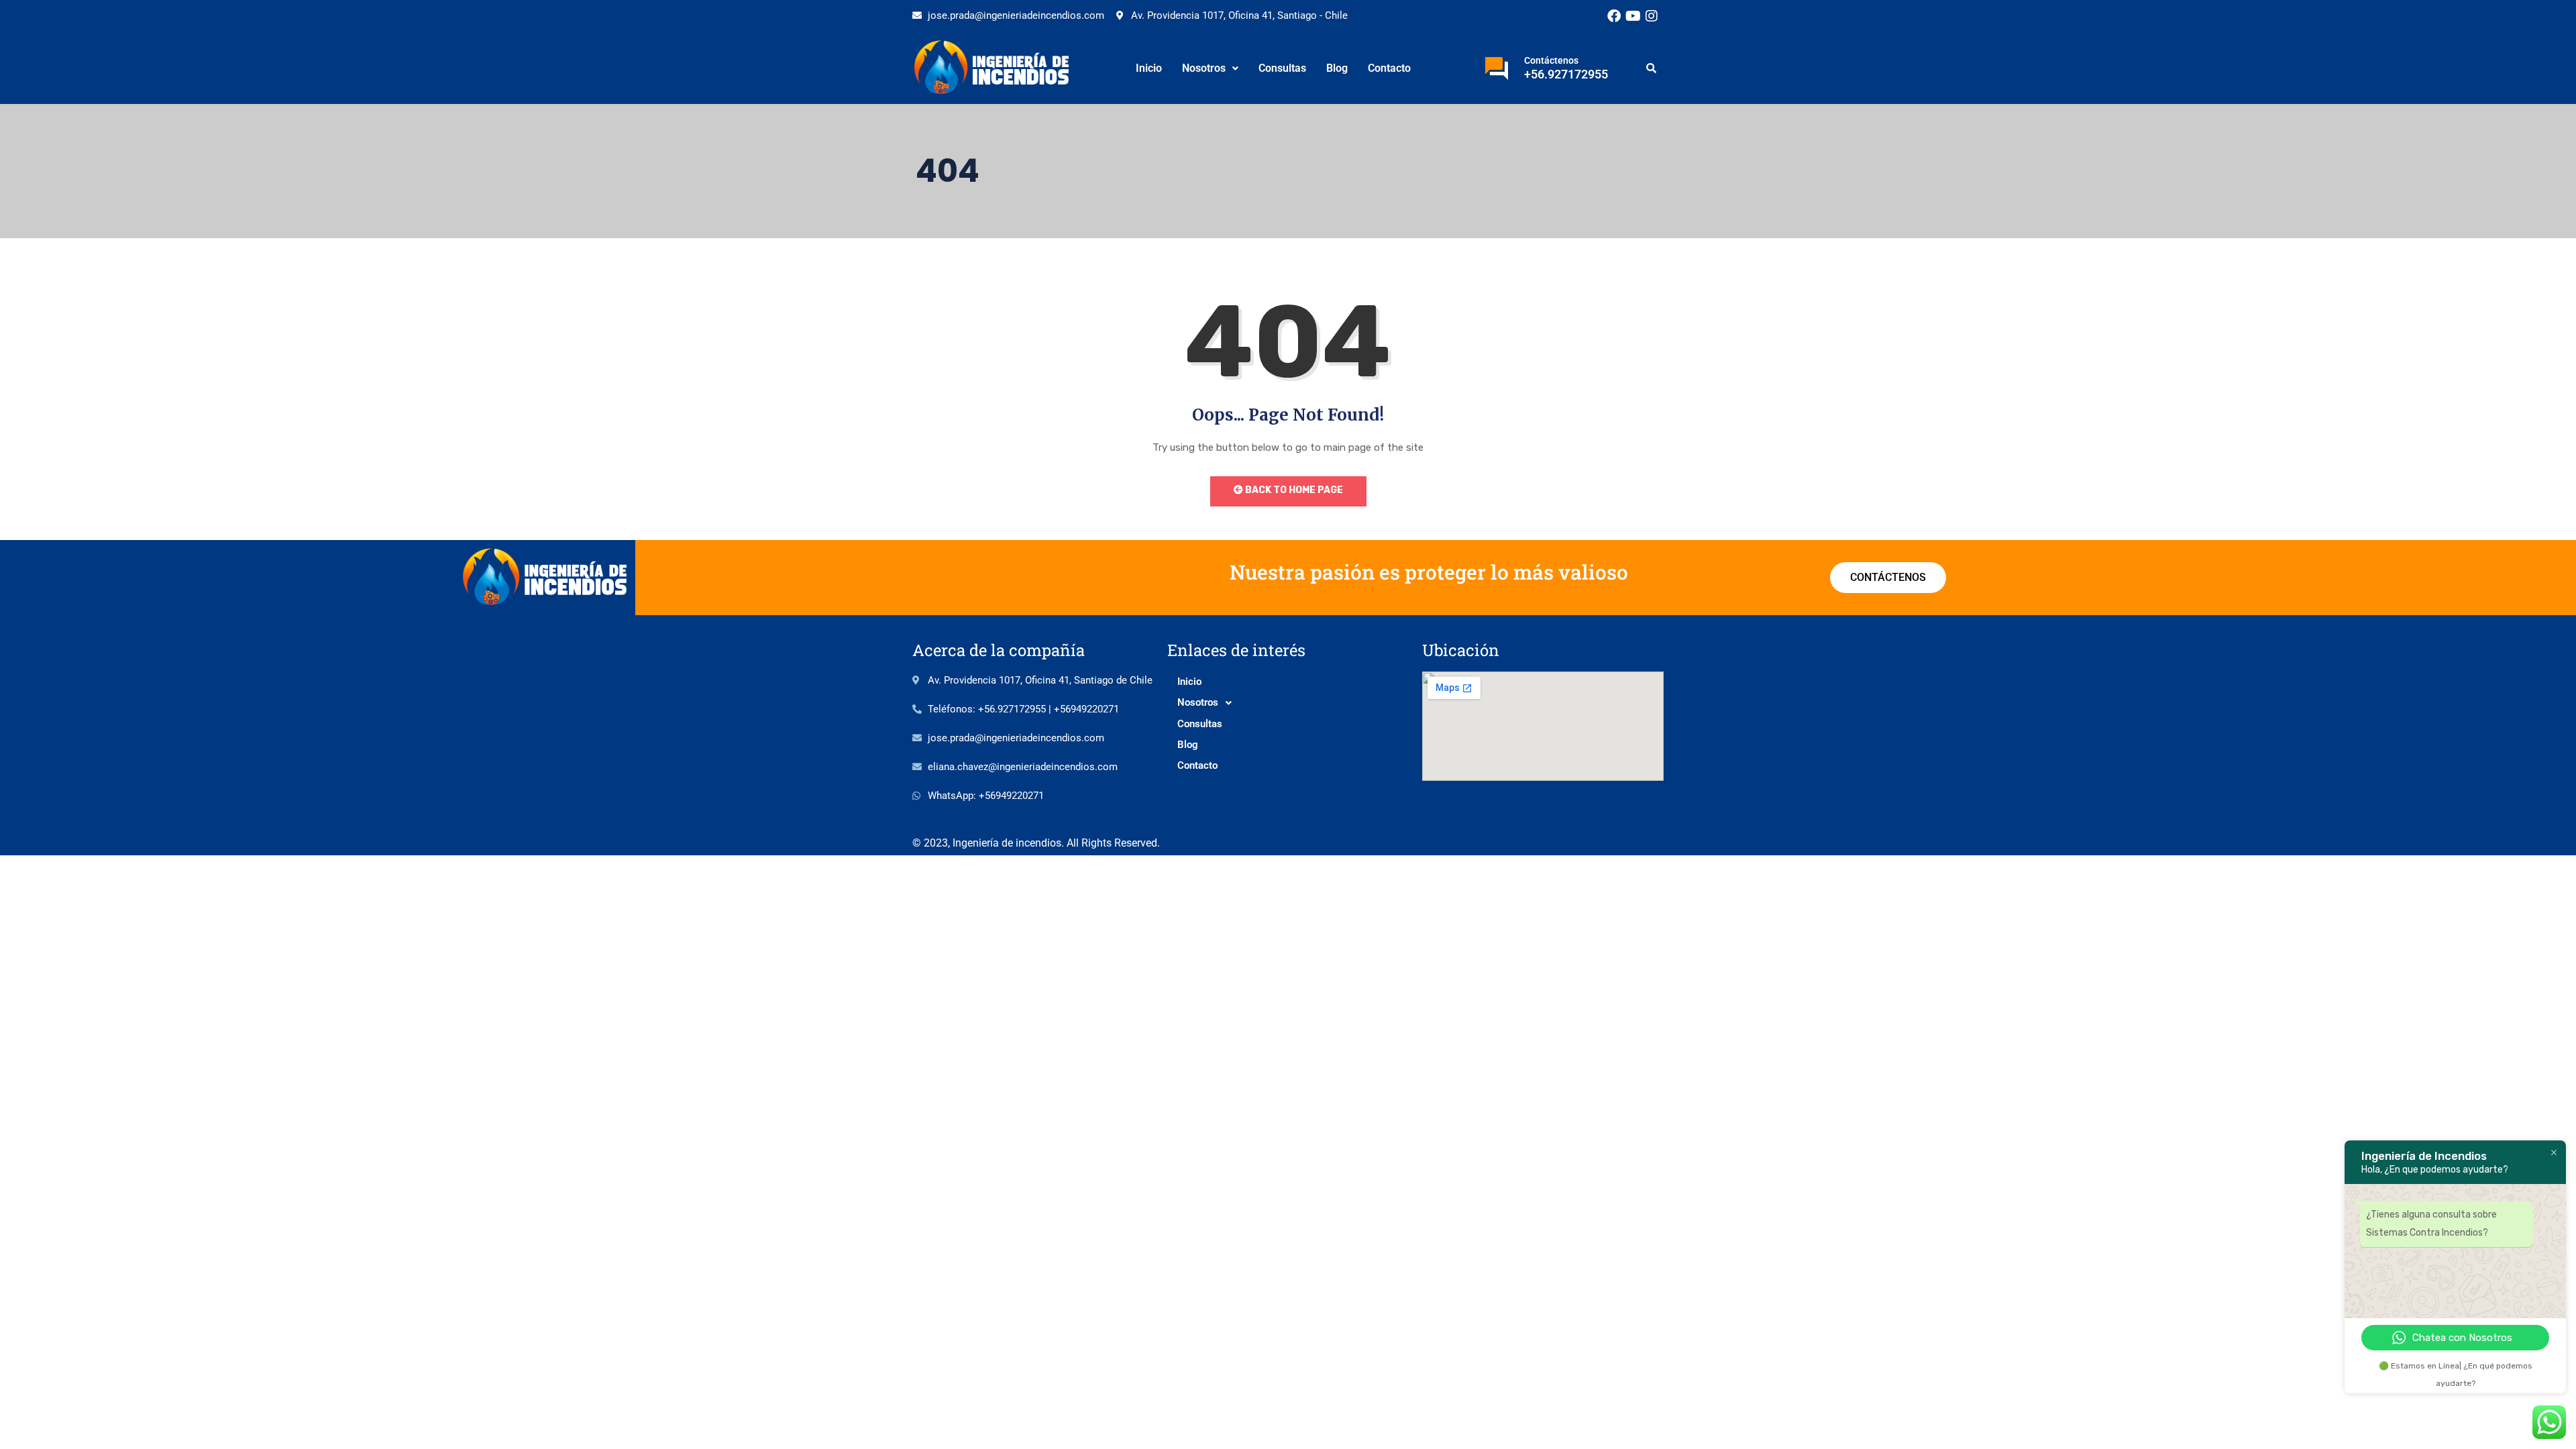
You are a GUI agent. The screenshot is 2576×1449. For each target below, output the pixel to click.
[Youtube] (1633, 16)
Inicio (1149, 68)
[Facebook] (1614, 16)
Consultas (1282, 68)
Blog (1337, 68)
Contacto (1389, 68)
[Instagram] (1652, 16)
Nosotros (1204, 68)
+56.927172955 (1566, 74)
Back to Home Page (1293, 490)
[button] (1210, 68)
